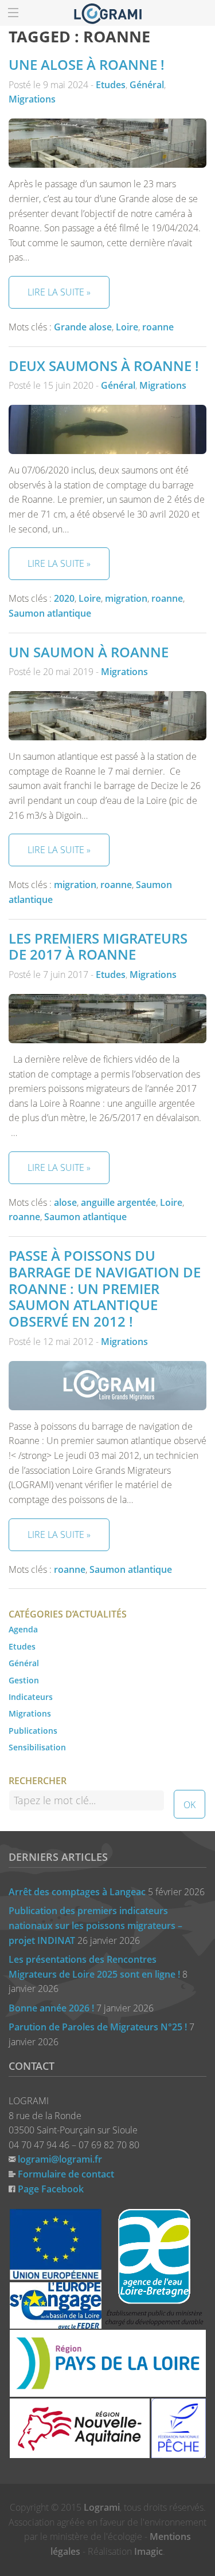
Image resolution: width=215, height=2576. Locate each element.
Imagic (148, 2551)
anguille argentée (118, 1202)
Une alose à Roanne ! (87, 64)
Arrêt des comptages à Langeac (77, 1892)
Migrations (32, 99)
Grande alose (83, 327)
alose (65, 1202)
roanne (158, 327)
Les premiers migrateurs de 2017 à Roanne (98, 946)
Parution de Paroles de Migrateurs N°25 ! (98, 2027)
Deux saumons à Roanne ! (104, 366)
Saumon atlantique (50, 613)
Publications (33, 1731)
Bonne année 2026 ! (51, 2008)
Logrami (102, 2507)
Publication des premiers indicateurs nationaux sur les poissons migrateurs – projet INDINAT (95, 1925)
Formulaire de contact (66, 2174)
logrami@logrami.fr (60, 2159)
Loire (127, 327)
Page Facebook (51, 2189)
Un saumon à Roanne (89, 652)
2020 (64, 598)
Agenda (23, 1629)
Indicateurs (31, 1697)
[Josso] (108, 13)
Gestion (24, 1680)
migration (126, 598)
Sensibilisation (37, 1747)
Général (147, 85)
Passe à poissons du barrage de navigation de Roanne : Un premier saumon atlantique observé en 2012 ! (105, 1288)
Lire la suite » (59, 292)
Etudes (111, 85)
